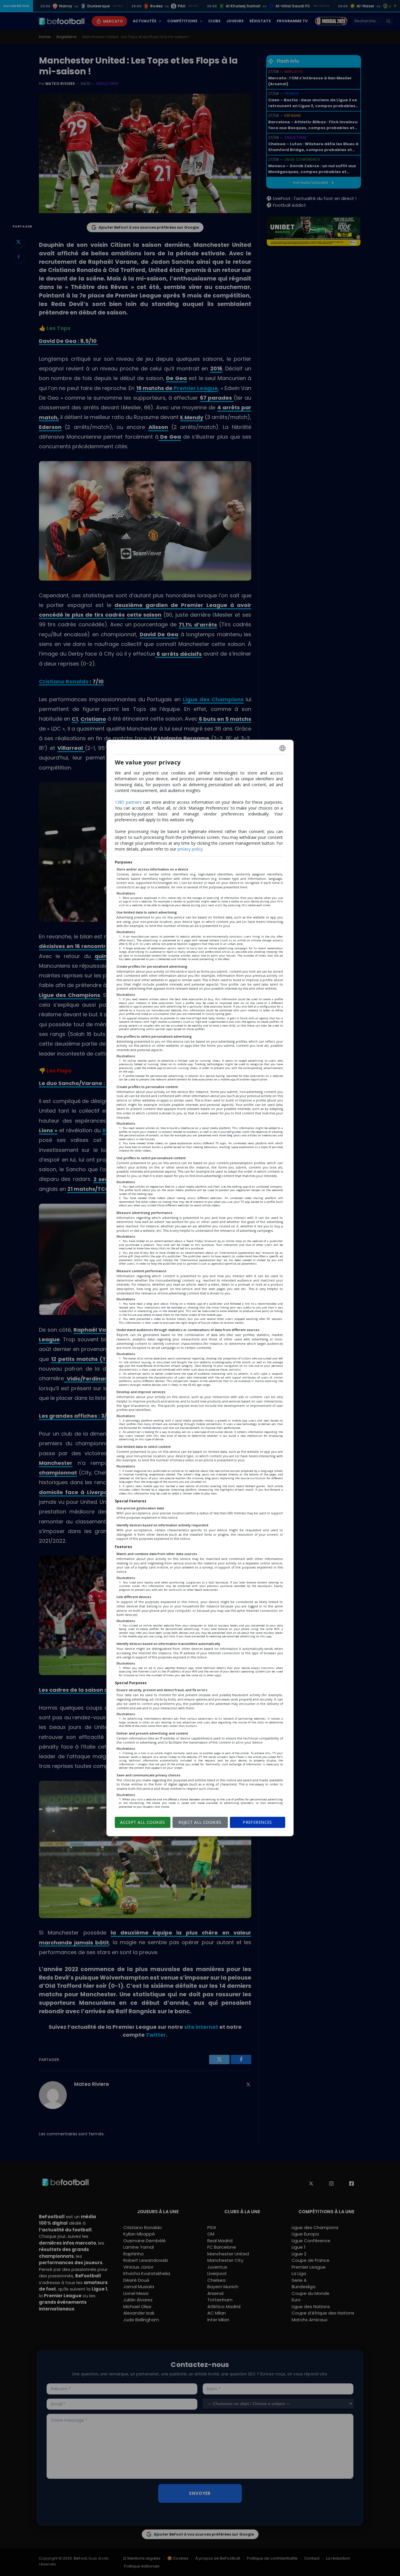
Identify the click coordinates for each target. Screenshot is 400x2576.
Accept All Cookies (143, 1822)
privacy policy (190, 849)
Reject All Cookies (200, 1822)
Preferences (257, 1822)
